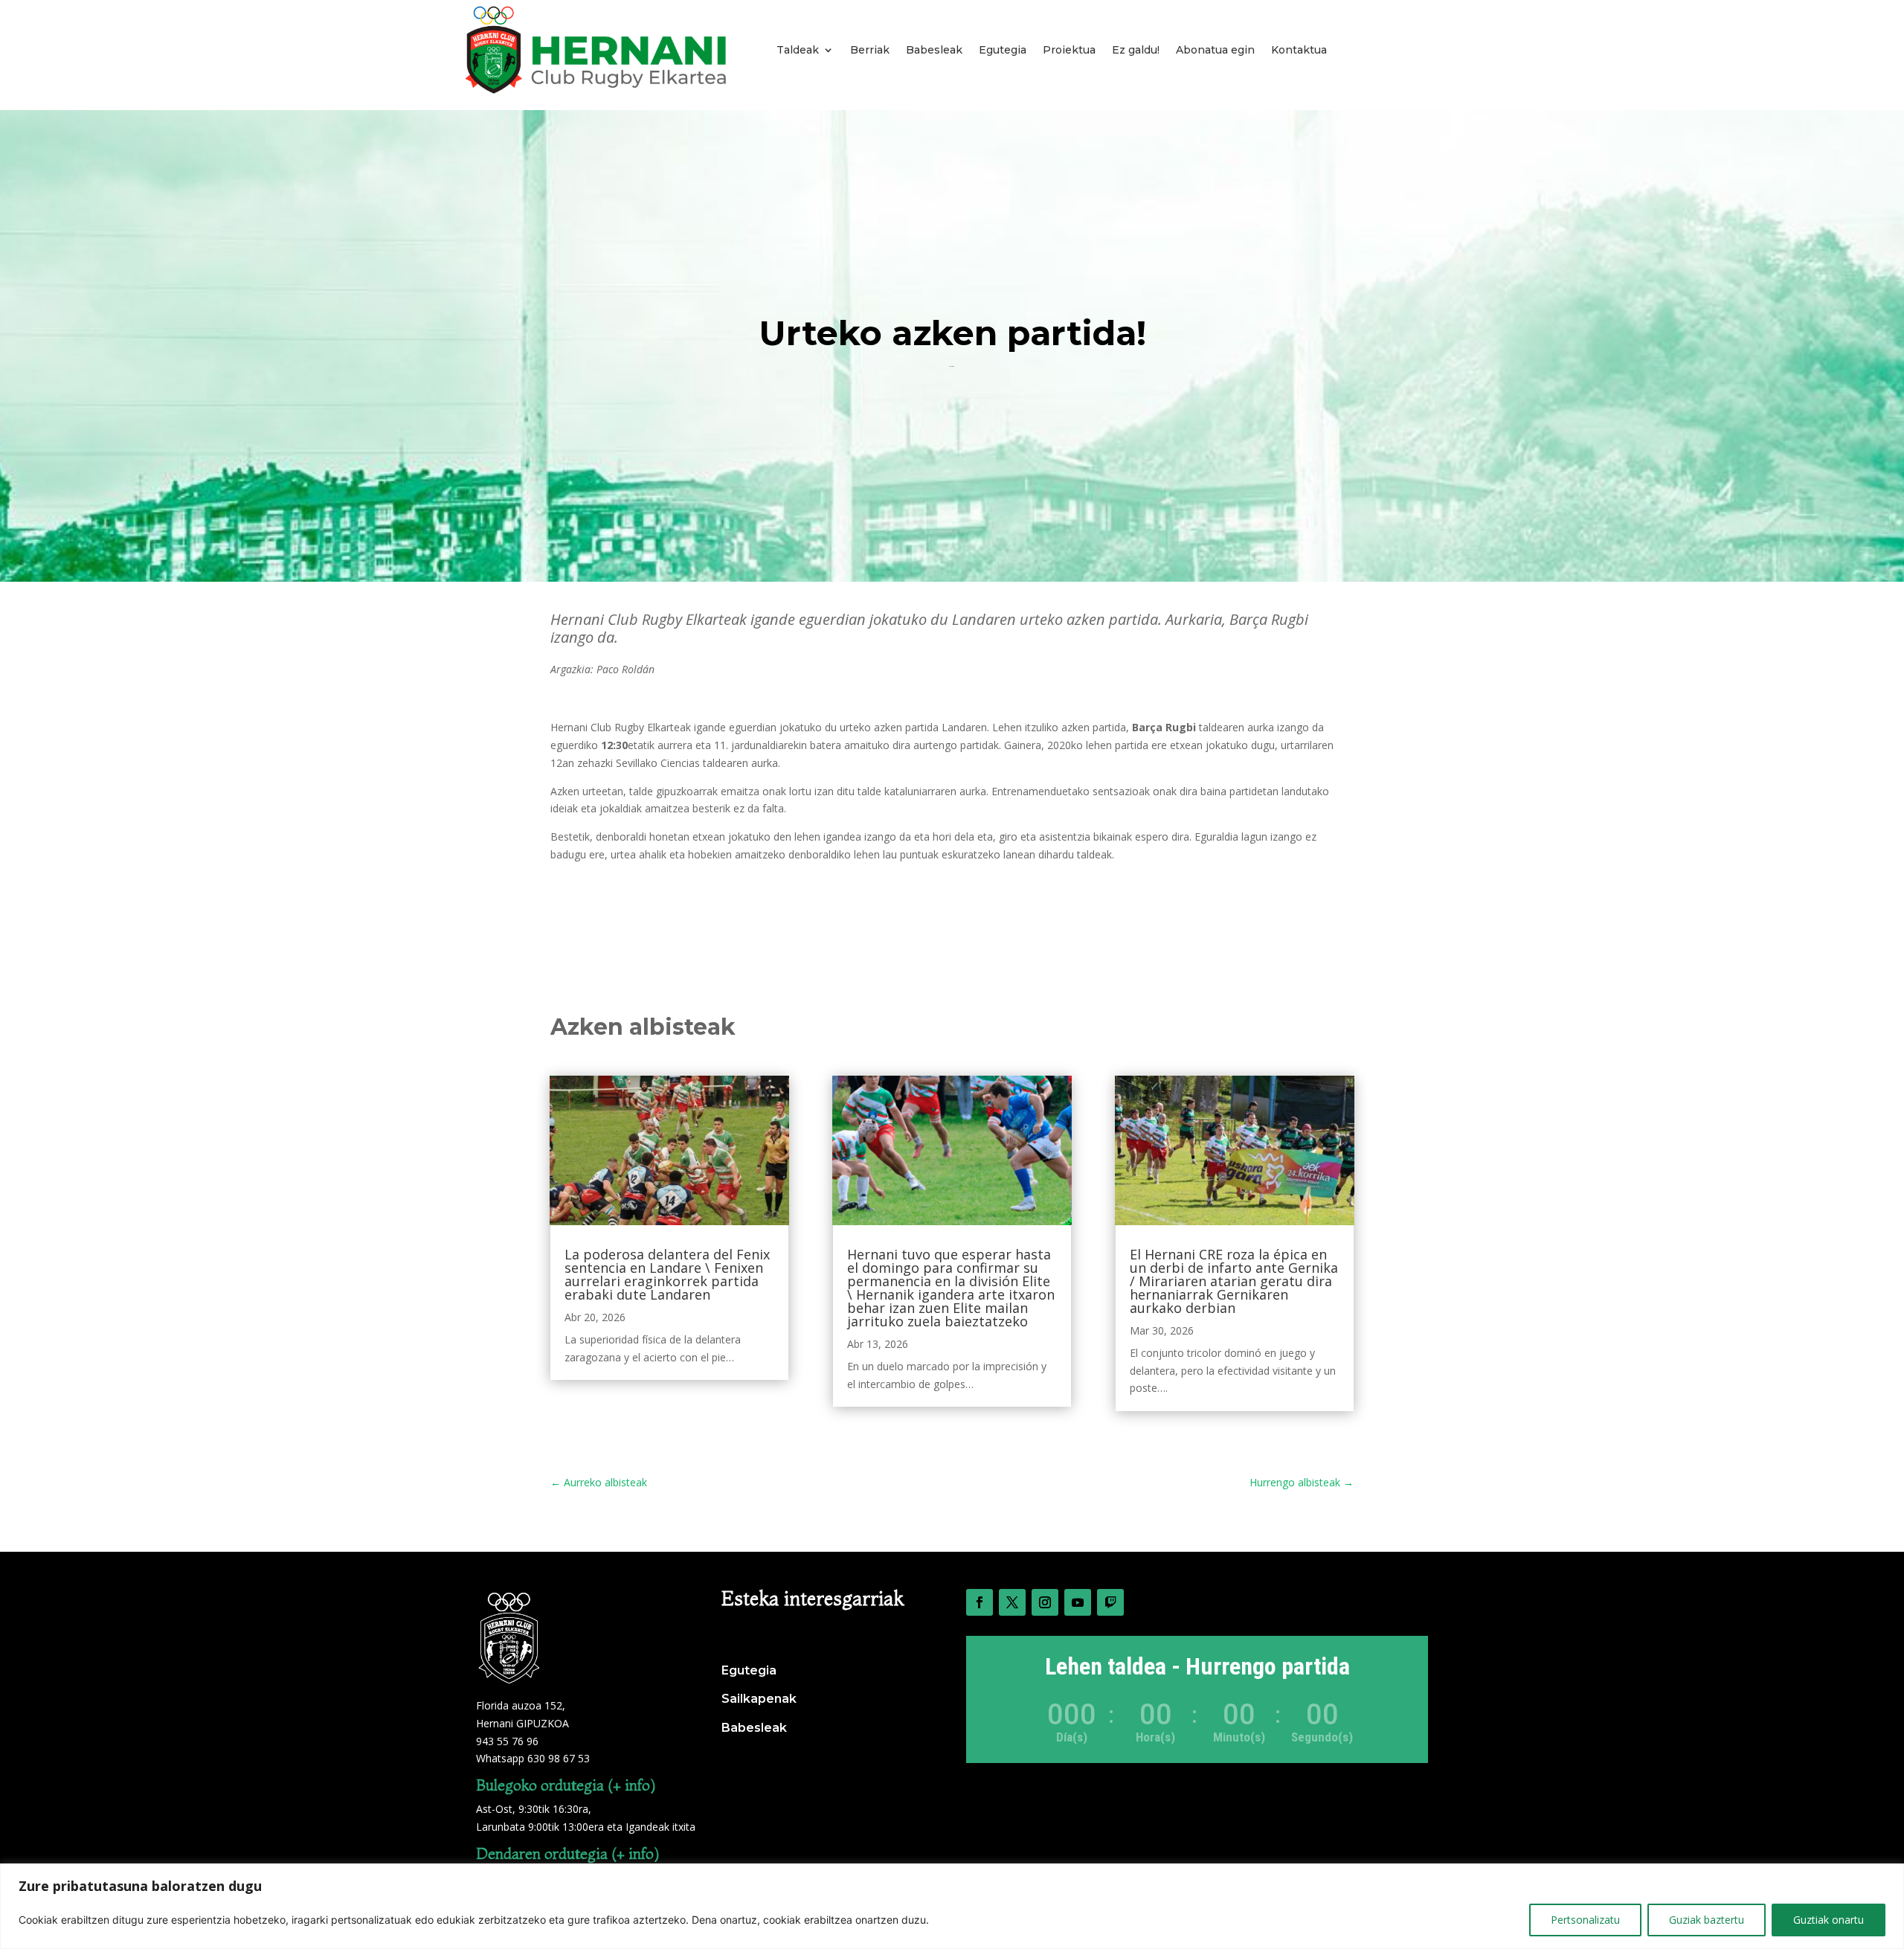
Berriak (870, 50)
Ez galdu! (1136, 50)
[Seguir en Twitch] (1110, 1602)
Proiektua (1069, 50)
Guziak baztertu (1707, 1920)
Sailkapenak (759, 1699)
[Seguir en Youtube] (1078, 1602)
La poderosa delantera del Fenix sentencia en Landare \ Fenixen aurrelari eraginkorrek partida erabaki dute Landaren (667, 1274)
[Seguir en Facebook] (980, 1602)
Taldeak (798, 50)
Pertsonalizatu (1585, 1920)
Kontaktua (1299, 50)
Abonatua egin (1215, 50)
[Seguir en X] (1012, 1602)
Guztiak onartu (1829, 1920)
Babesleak (934, 50)
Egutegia (1003, 50)
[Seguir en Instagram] (1045, 1602)
